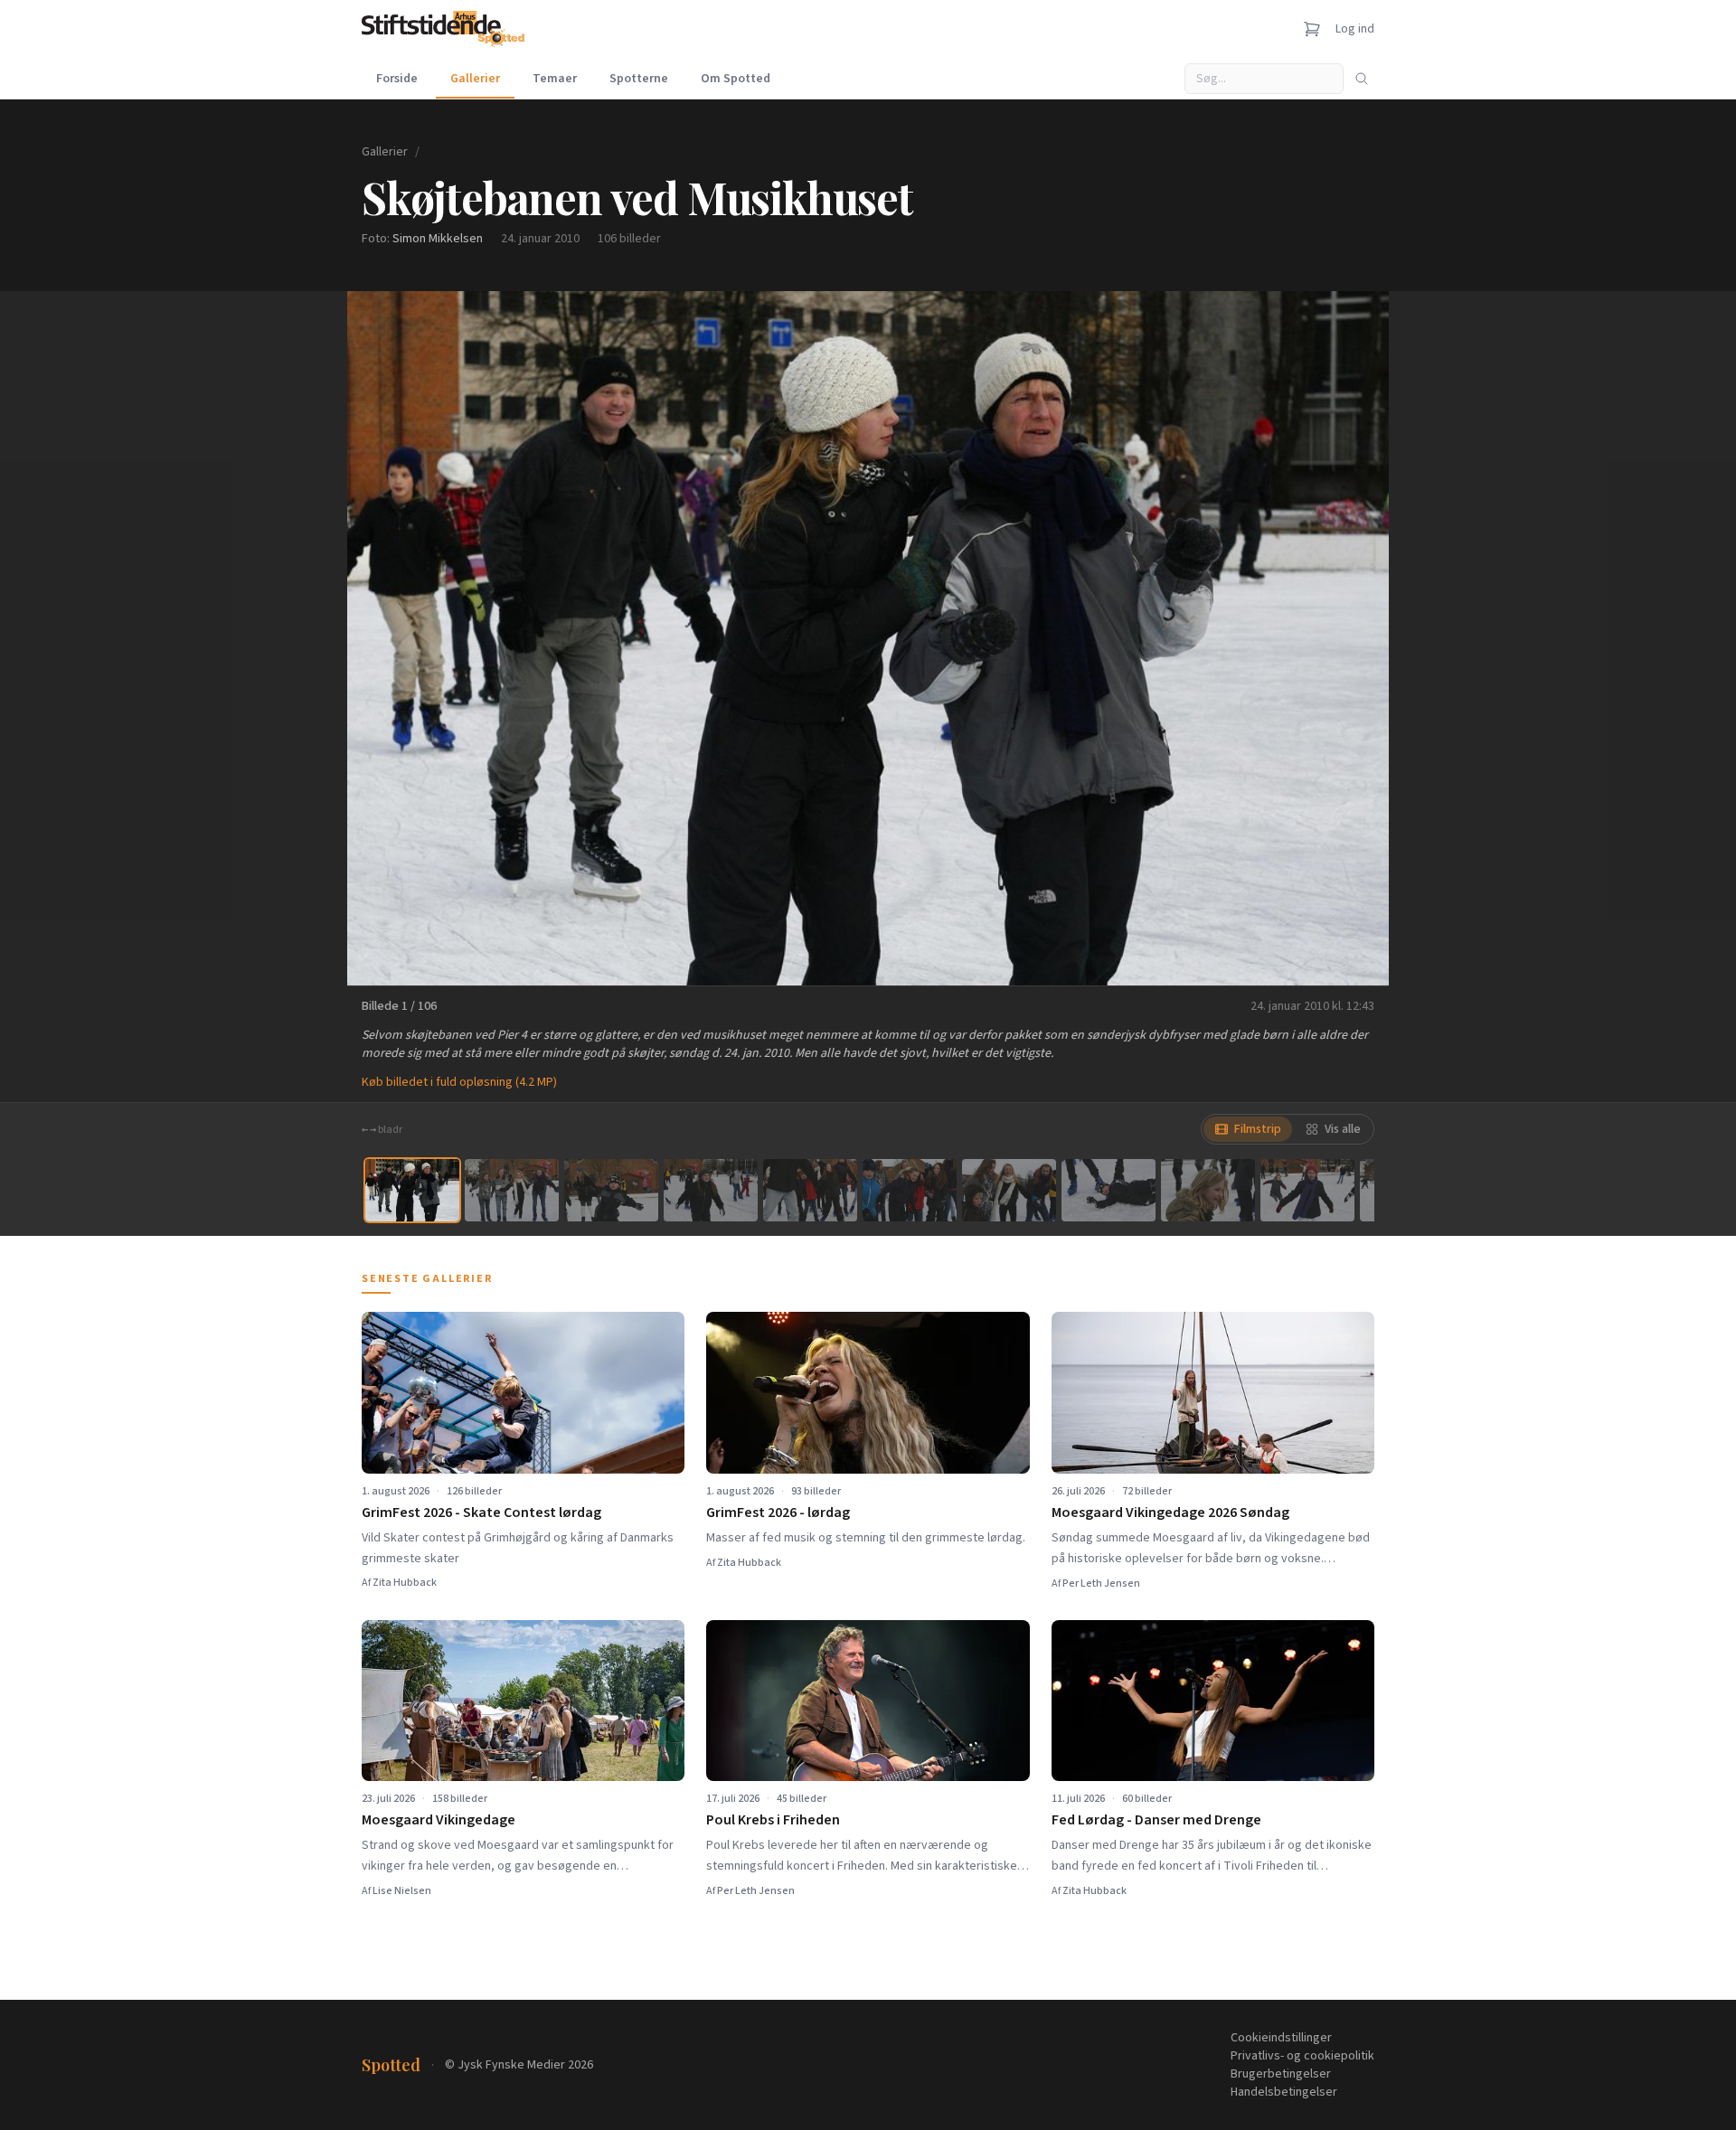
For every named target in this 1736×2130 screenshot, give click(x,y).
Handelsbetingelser (1284, 2092)
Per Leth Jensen (1101, 1583)
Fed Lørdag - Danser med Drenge (1156, 1820)
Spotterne (639, 79)
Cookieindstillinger (1281, 2038)
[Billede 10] (1307, 1190)
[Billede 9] (1208, 1190)
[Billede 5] (810, 1190)
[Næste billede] (1353, 638)
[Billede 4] (711, 1190)
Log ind (1355, 29)
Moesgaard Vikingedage (439, 1820)
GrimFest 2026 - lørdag (778, 1513)
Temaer (555, 79)
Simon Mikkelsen (438, 239)
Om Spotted (736, 79)
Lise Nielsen (402, 1891)
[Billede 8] (1109, 1190)
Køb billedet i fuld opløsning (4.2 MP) (459, 1082)
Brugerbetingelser (1281, 2074)
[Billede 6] (910, 1190)
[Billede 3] (611, 1190)
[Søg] (1362, 79)
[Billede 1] (412, 1190)
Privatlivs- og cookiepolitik (1302, 2056)
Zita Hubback (405, 1583)
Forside (397, 79)
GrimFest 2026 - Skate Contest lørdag (481, 1513)
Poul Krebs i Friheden (773, 1820)
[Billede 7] (1009, 1190)
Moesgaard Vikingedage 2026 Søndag (1170, 1513)
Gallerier (475, 79)
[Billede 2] (512, 1190)
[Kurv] (1312, 29)
